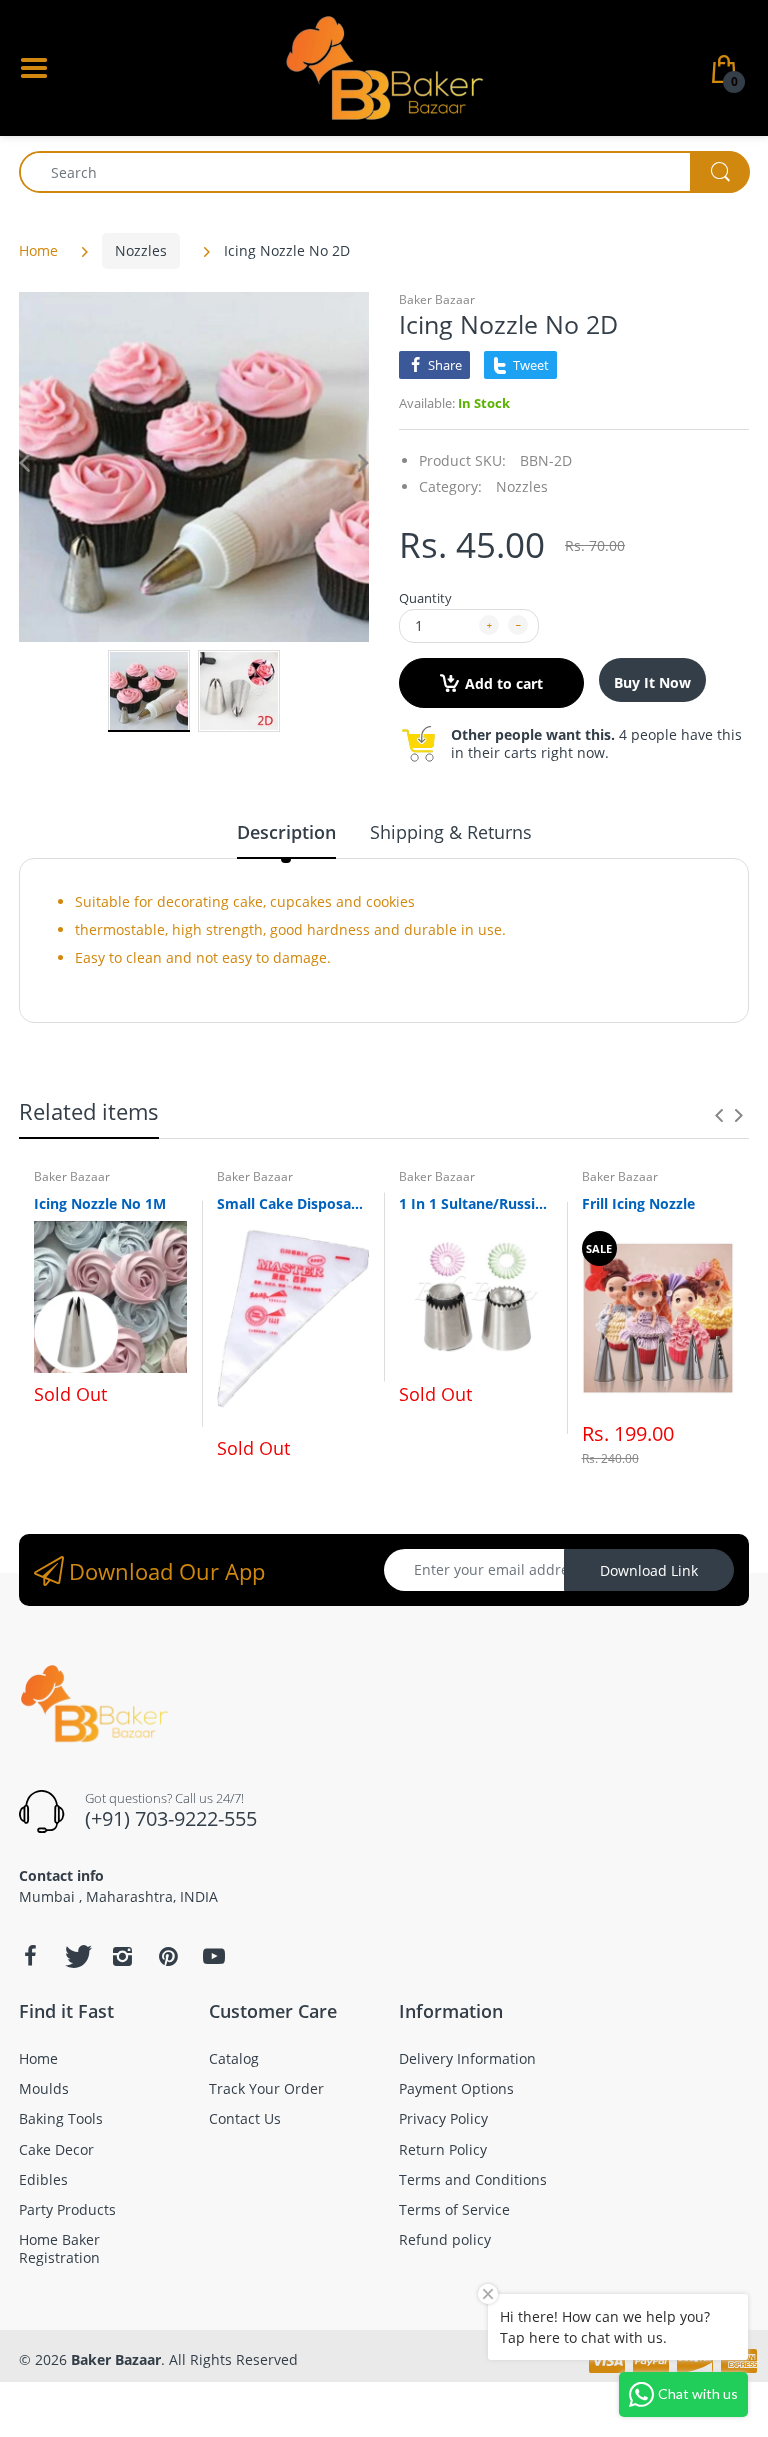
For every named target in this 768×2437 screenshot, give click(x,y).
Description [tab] (286, 832)
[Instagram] (122, 1956)
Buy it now (652, 682)
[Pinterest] (168, 1956)
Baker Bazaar (437, 299)
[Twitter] (76, 1956)
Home (38, 250)
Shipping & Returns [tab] (451, 832)
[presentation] (719, 1115)
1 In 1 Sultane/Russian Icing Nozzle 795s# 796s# (475, 1203)
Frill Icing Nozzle (638, 1203)
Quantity (425, 598)
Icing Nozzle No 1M (100, 1203)
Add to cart (504, 683)
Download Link (649, 1570)
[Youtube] (214, 1956)
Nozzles (141, 250)
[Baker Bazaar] (384, 66)
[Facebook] (30, 1956)
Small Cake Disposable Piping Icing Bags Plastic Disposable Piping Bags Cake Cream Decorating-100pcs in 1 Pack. (293, 1203)
